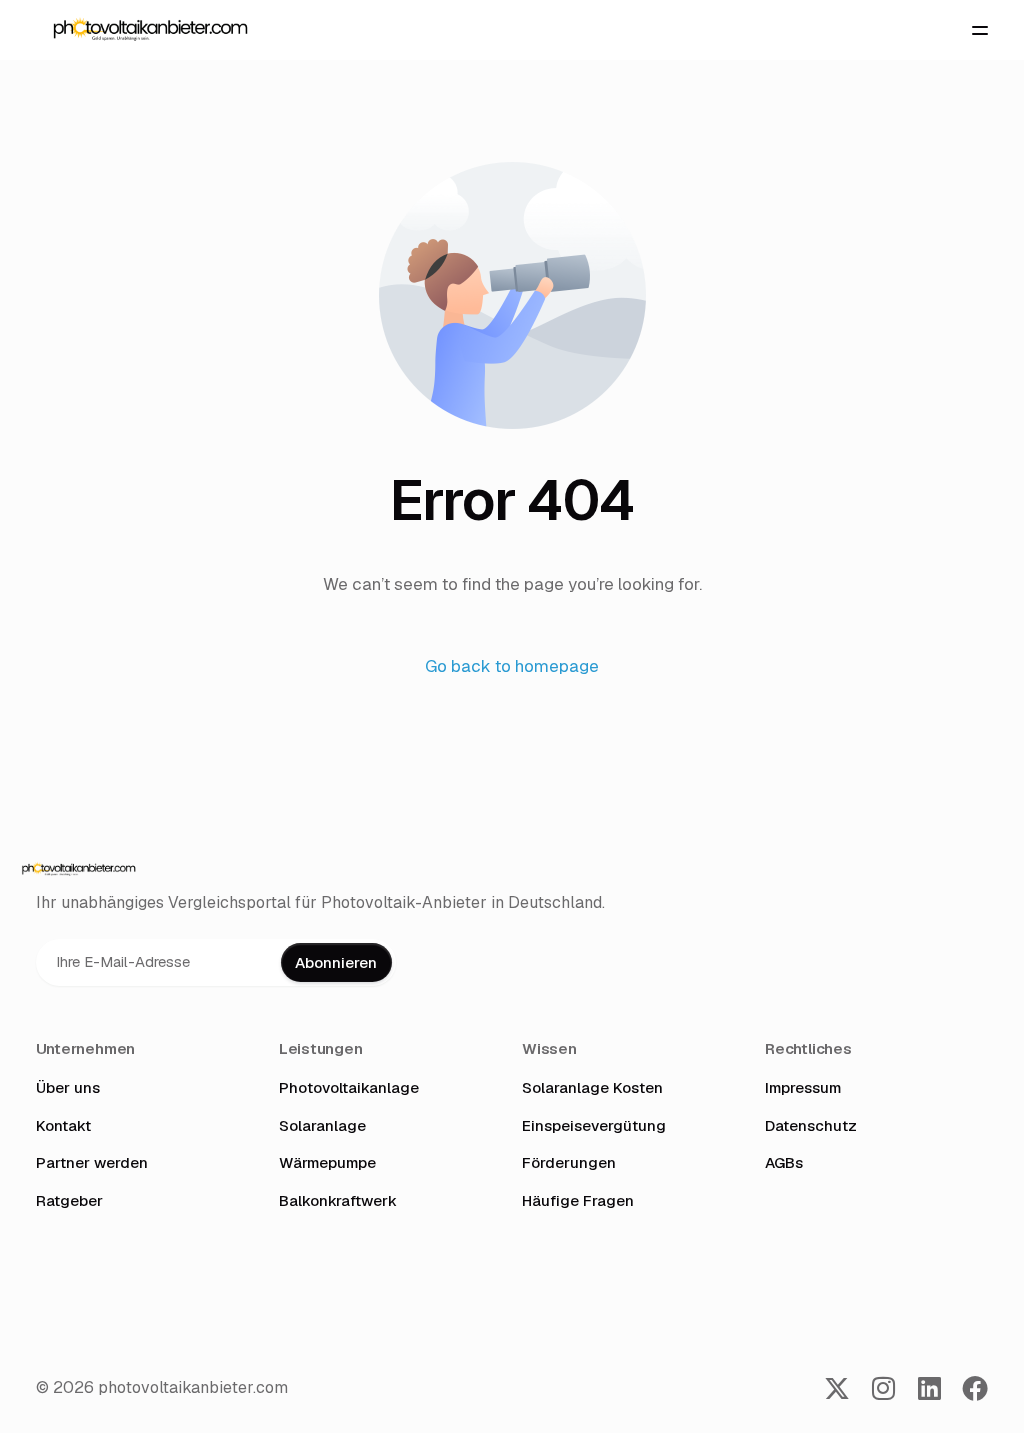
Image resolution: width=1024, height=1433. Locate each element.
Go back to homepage (512, 666)
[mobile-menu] (972, 30)
